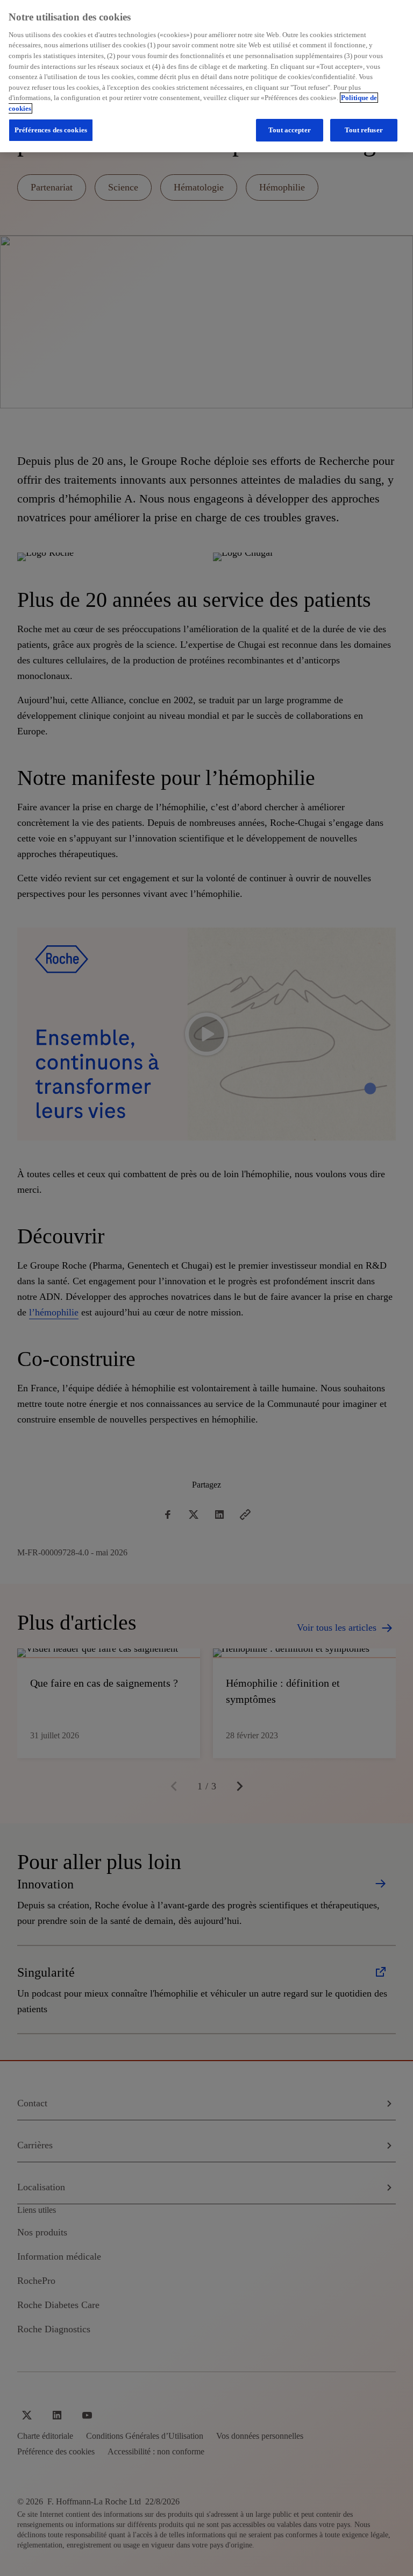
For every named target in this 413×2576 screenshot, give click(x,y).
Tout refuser (364, 130)
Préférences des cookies (51, 130)
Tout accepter (290, 130)
